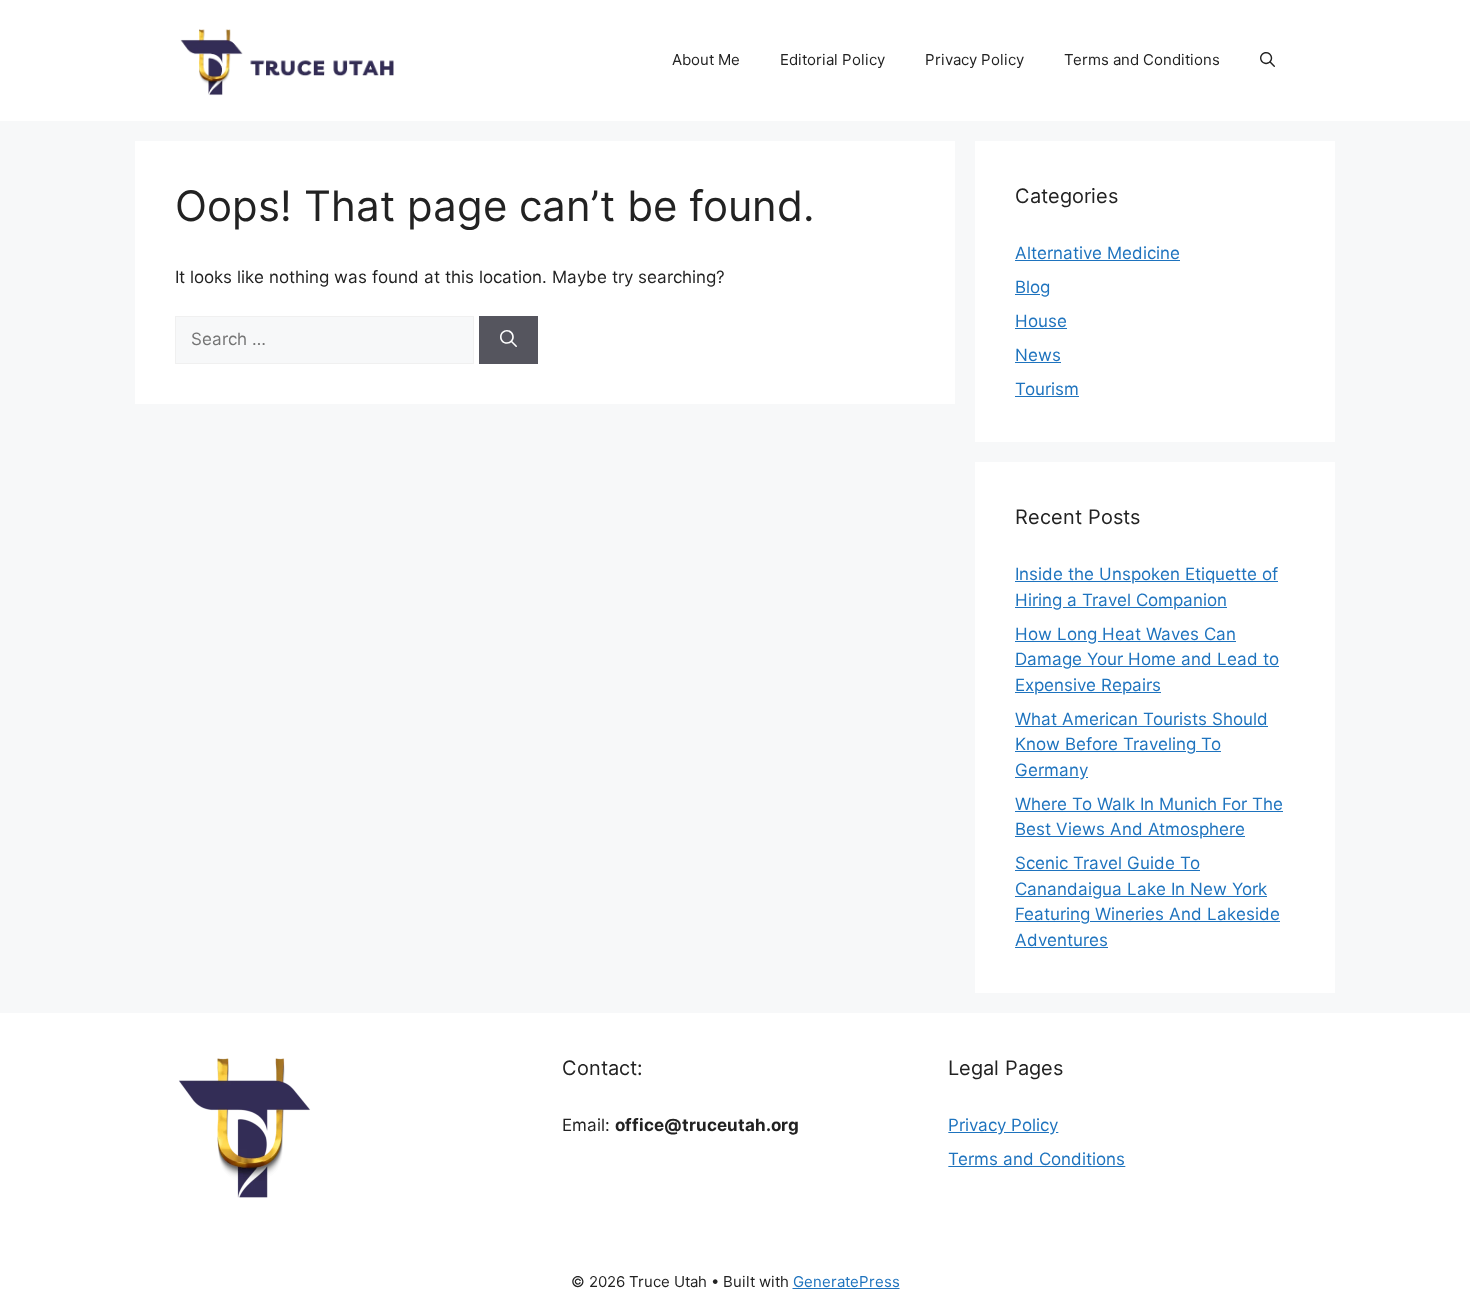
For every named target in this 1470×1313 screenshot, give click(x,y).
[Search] (508, 340)
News (1038, 355)
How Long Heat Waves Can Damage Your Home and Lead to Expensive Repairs (1147, 659)
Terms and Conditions (1142, 59)
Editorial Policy (832, 59)
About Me (706, 59)
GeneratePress (846, 1281)
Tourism (1047, 389)
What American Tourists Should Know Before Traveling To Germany (1141, 744)
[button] (1267, 60)
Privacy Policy (974, 59)
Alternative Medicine (1097, 253)
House (1041, 321)
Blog (1032, 287)
